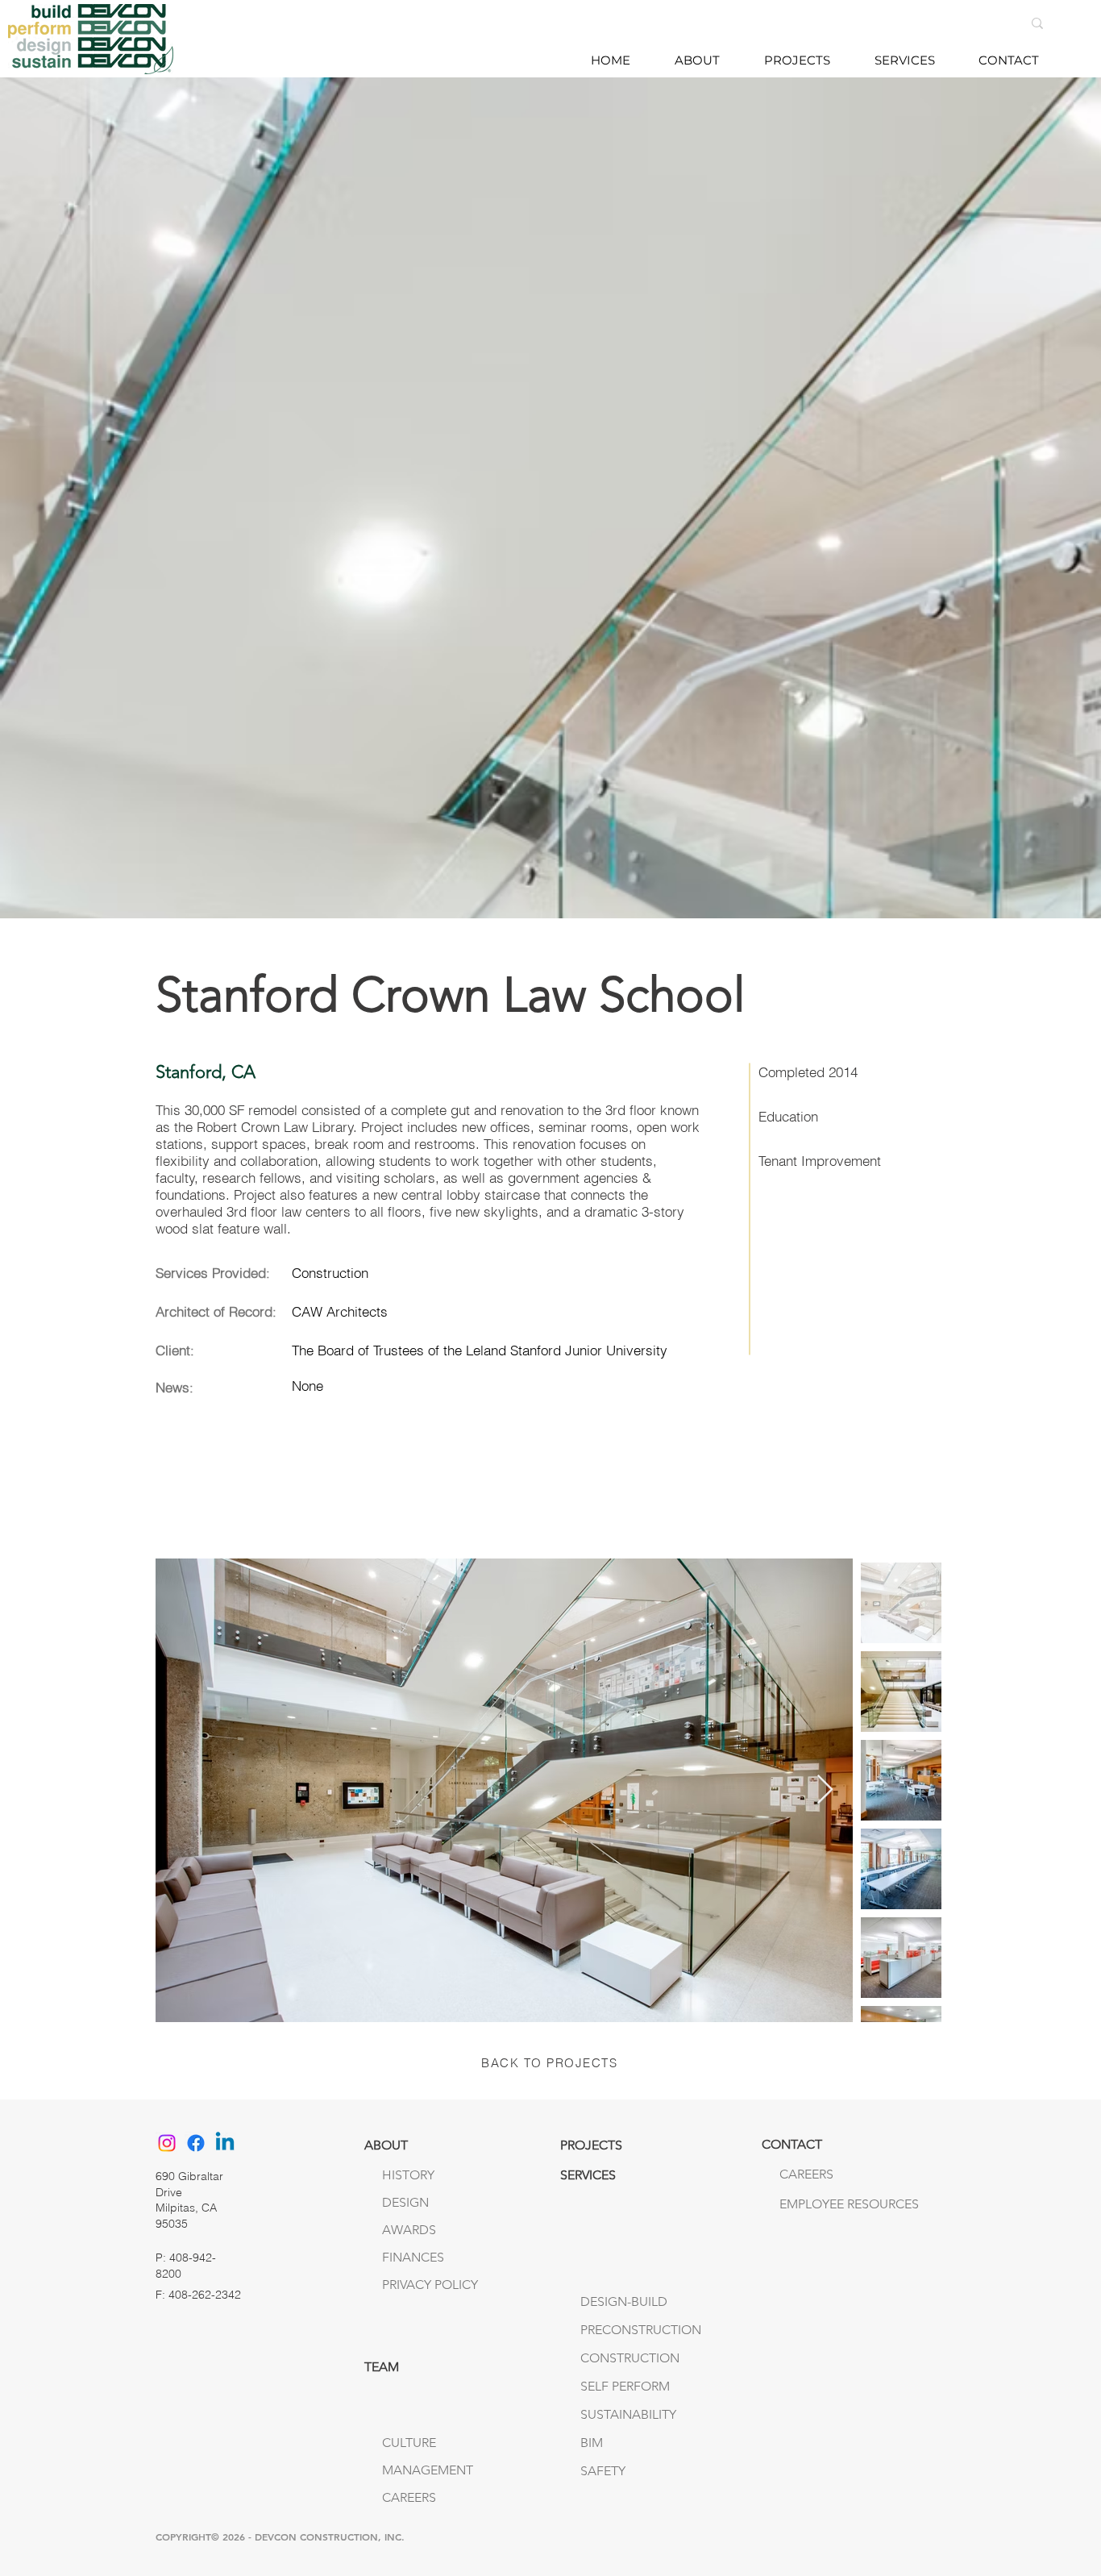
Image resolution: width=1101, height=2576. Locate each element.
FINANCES (413, 2257)
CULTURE (409, 2443)
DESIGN (405, 2202)
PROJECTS (591, 2145)
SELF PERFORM (625, 2386)
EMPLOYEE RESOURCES (813, 2204)
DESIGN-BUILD (624, 2301)
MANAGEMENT (428, 2470)
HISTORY (408, 2175)
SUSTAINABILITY (628, 2414)
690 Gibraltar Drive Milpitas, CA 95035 (189, 2200)
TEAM (382, 2367)
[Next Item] (825, 1790)
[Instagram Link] (167, 2143)
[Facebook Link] (196, 2143)
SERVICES (588, 2175)
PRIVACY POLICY (430, 2285)
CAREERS (409, 2497)
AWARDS (409, 2230)
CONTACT (792, 2144)
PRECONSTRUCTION (641, 2330)
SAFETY (603, 2471)
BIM (592, 2443)
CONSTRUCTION (630, 2358)
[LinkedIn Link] (225, 2143)
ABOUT (386, 2145)
